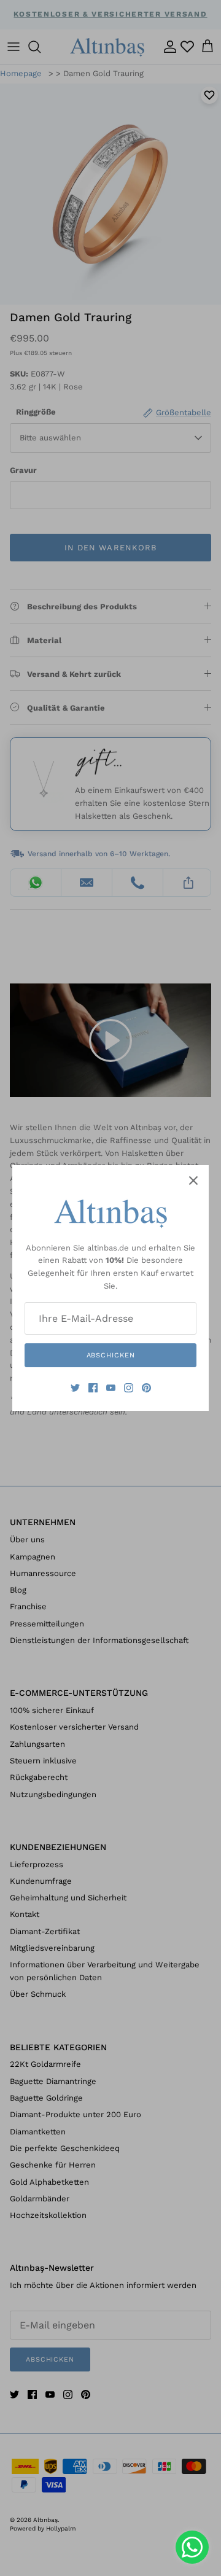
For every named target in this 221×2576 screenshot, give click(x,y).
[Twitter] (75, 1388)
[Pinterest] (146, 1388)
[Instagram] (129, 1388)
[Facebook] (93, 1388)
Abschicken (111, 1355)
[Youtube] (111, 1388)
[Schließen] (193, 1181)
